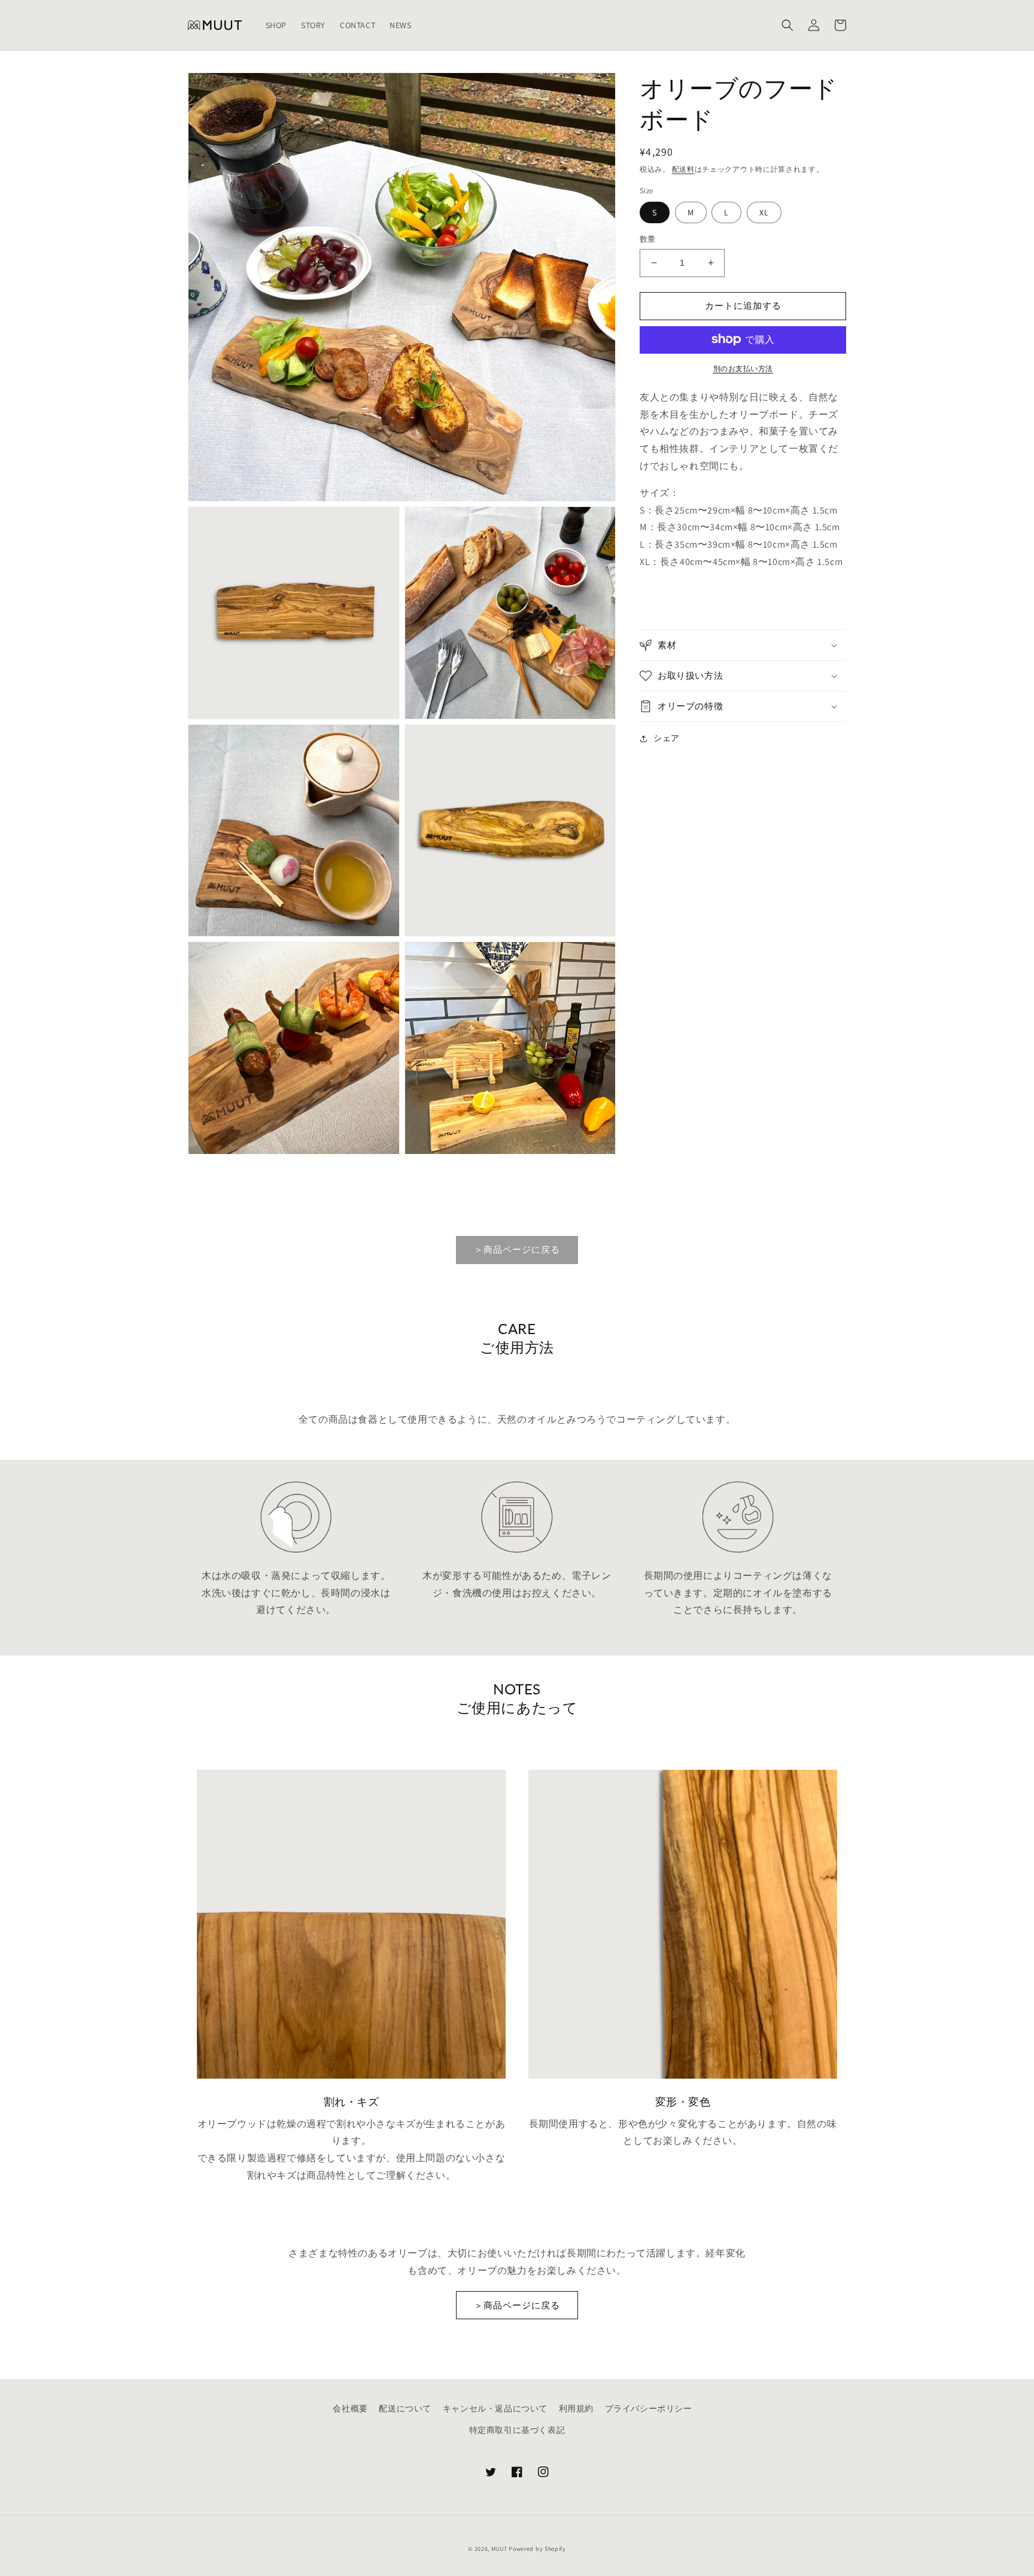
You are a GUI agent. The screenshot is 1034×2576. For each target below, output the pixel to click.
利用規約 (576, 2408)
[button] (787, 25)
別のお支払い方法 (743, 368)
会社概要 (350, 2408)
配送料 (683, 169)
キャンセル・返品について (495, 2408)
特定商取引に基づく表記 (517, 2430)
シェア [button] (667, 738)
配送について (405, 2408)
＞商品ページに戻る (517, 1249)
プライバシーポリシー (649, 2408)
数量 (648, 239)
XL (764, 212)
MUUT (499, 2549)
